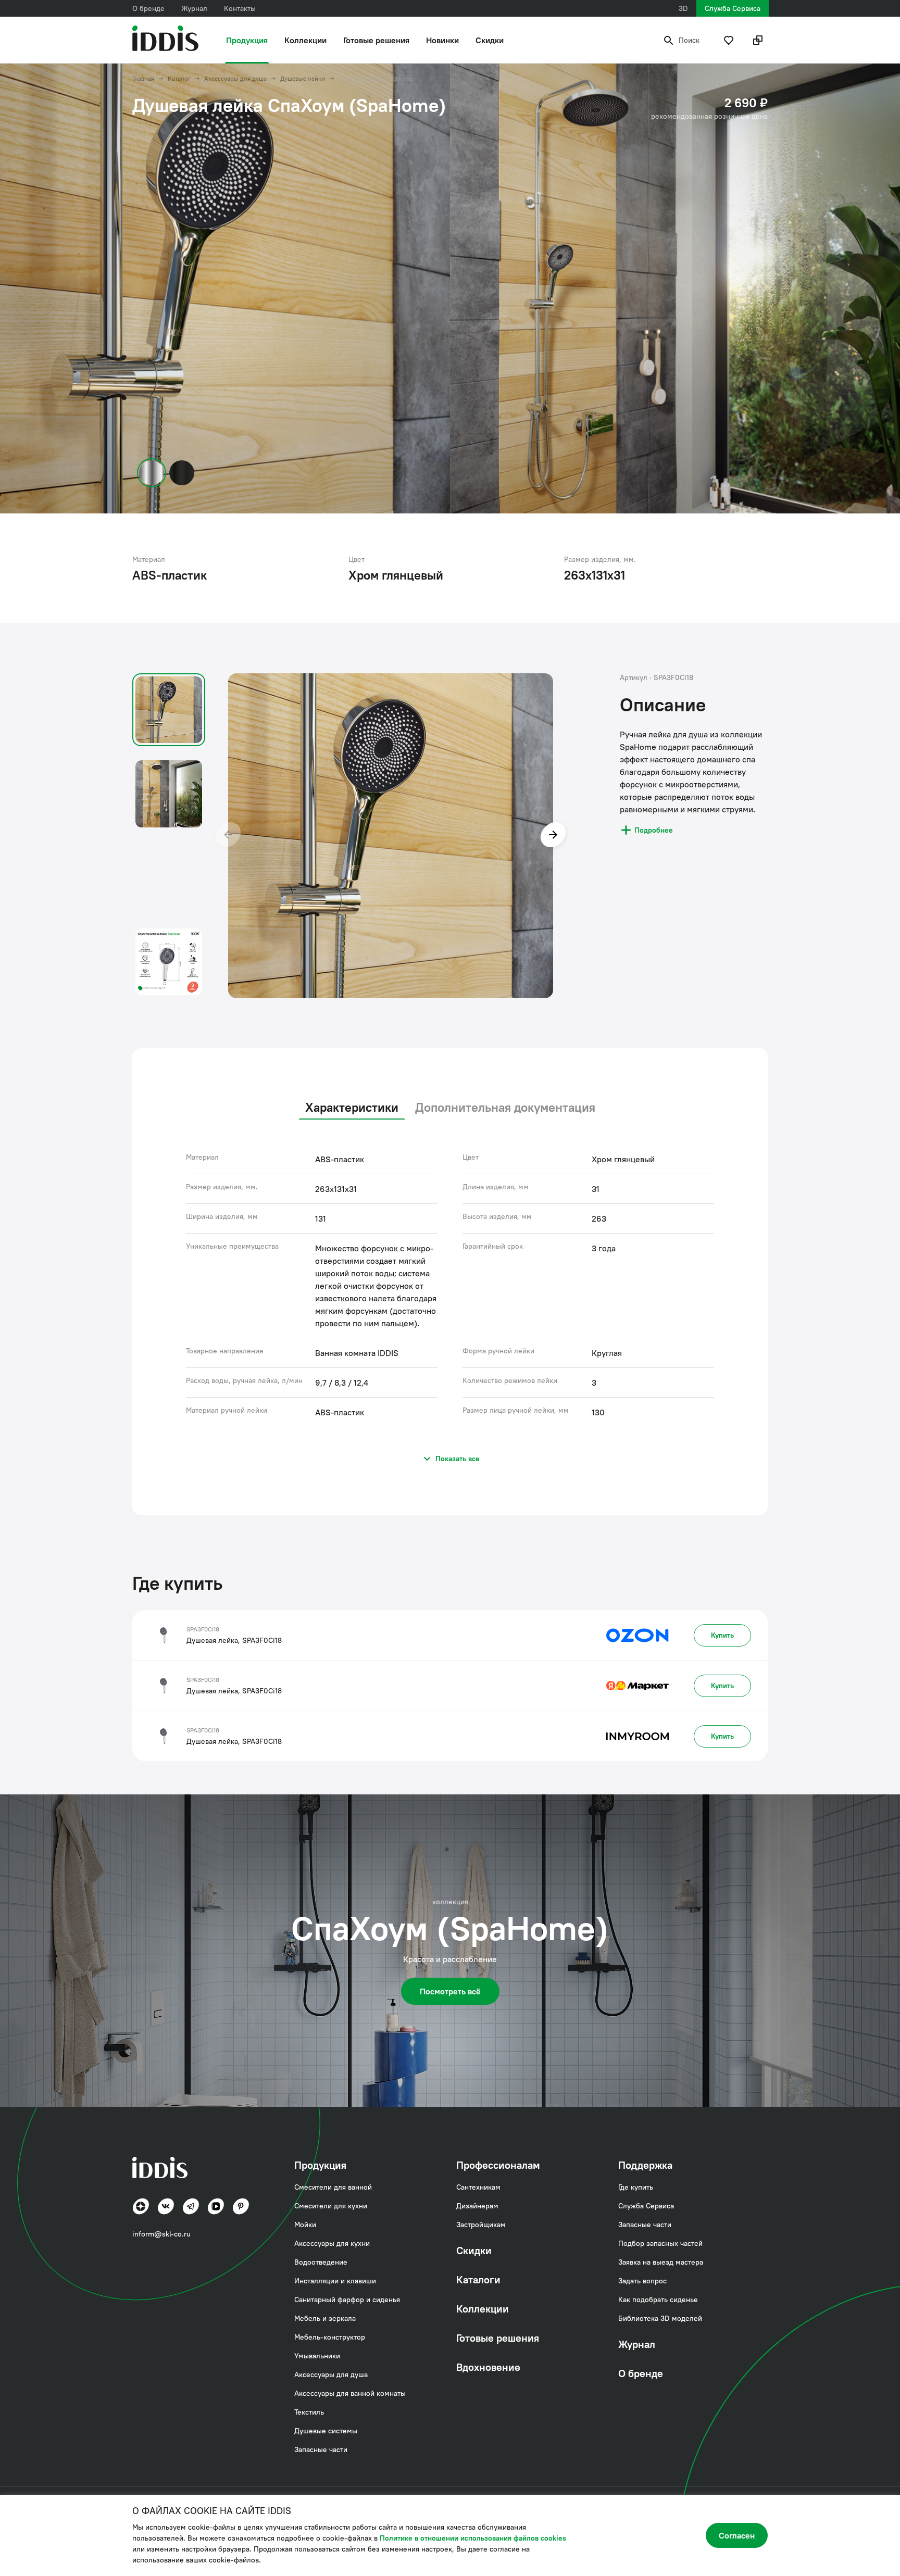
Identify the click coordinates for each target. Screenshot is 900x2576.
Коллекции (305, 40)
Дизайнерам (477, 2206)
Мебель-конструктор (330, 2337)
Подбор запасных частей (660, 2243)
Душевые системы (326, 2431)
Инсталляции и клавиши (335, 2281)
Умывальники (317, 2356)
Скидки (490, 40)
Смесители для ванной (333, 2187)
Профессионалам (498, 2165)
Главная (143, 79)
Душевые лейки (303, 79)
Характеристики (352, 1107)
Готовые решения (376, 40)
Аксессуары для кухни (332, 2243)
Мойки (305, 2225)
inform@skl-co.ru (161, 2234)
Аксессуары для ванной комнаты (350, 2393)
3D (683, 8)
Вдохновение (488, 2367)
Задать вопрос (642, 2281)
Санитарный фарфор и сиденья (347, 2299)
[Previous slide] (228, 836)
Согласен (737, 2535)
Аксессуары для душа (235, 79)
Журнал (194, 8)
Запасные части (321, 2449)
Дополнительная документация (505, 1107)
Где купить (636, 2187)
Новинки (442, 40)
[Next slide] (553, 836)
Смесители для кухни (331, 2206)
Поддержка (645, 2165)
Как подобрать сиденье (658, 2299)
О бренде (148, 8)
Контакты (240, 8)
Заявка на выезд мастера (661, 2262)
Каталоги (478, 2279)
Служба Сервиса (733, 8)
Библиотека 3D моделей (660, 2318)
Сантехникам (478, 2187)
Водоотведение (321, 2262)
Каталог (179, 79)
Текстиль (309, 2412)
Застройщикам (481, 2225)
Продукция (247, 40)
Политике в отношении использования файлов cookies (473, 2538)
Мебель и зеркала (325, 2318)
